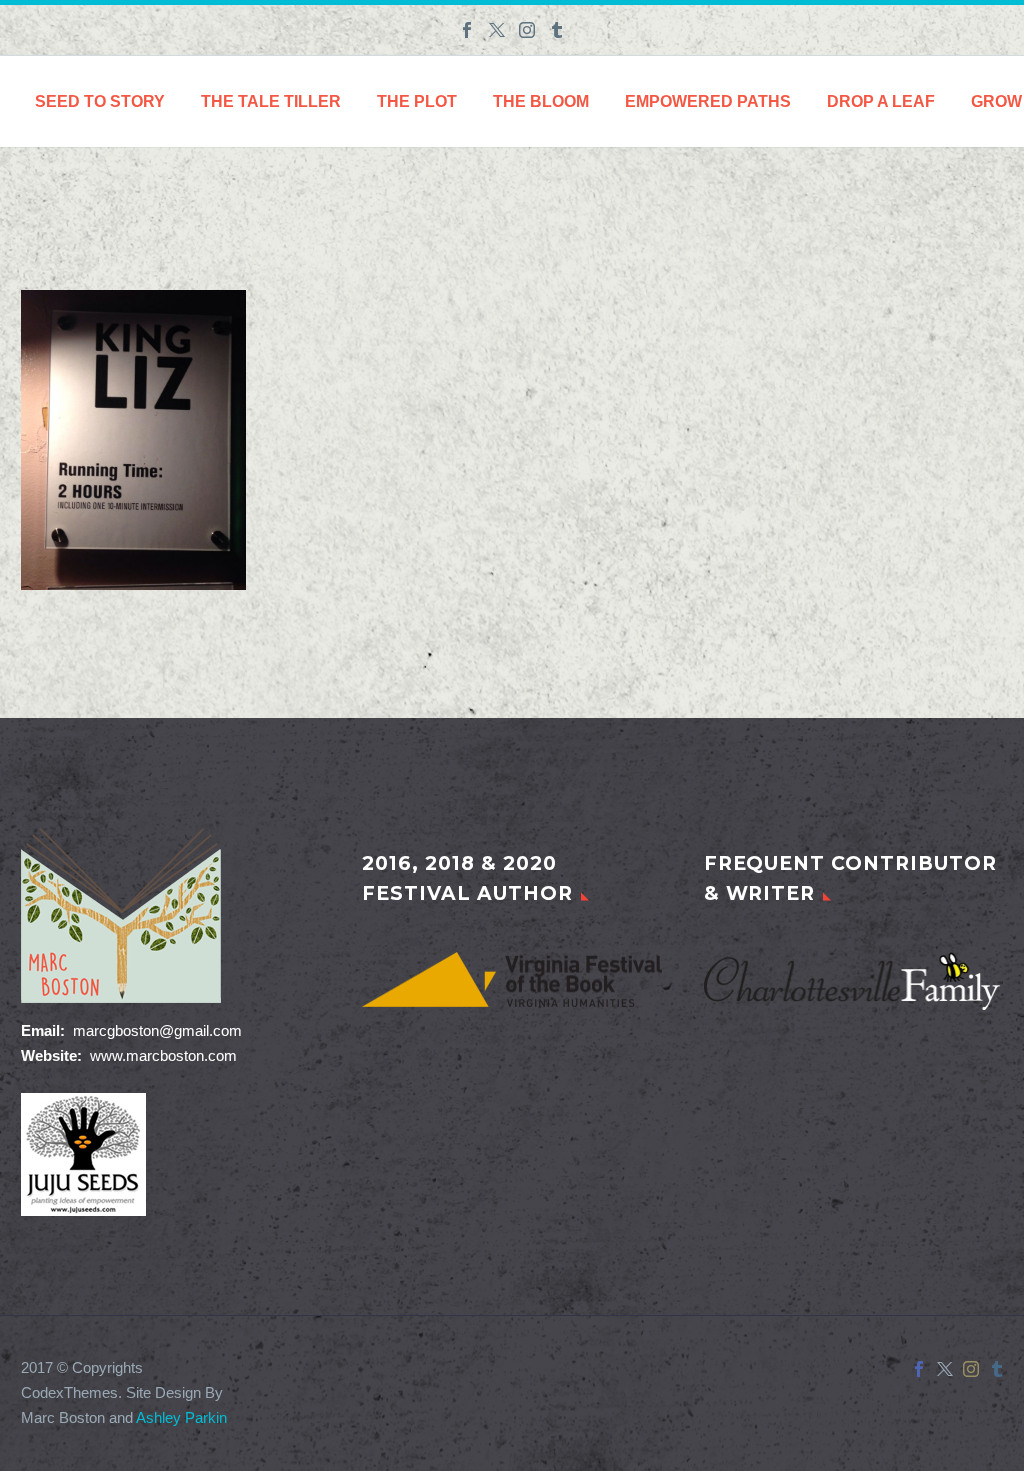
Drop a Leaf (881, 101)
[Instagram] (527, 30)
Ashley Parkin (181, 1418)
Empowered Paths (708, 101)
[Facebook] (467, 30)
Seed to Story (100, 101)
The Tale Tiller (271, 101)
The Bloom (541, 101)
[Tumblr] (557, 30)
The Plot (417, 101)
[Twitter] (497, 30)
